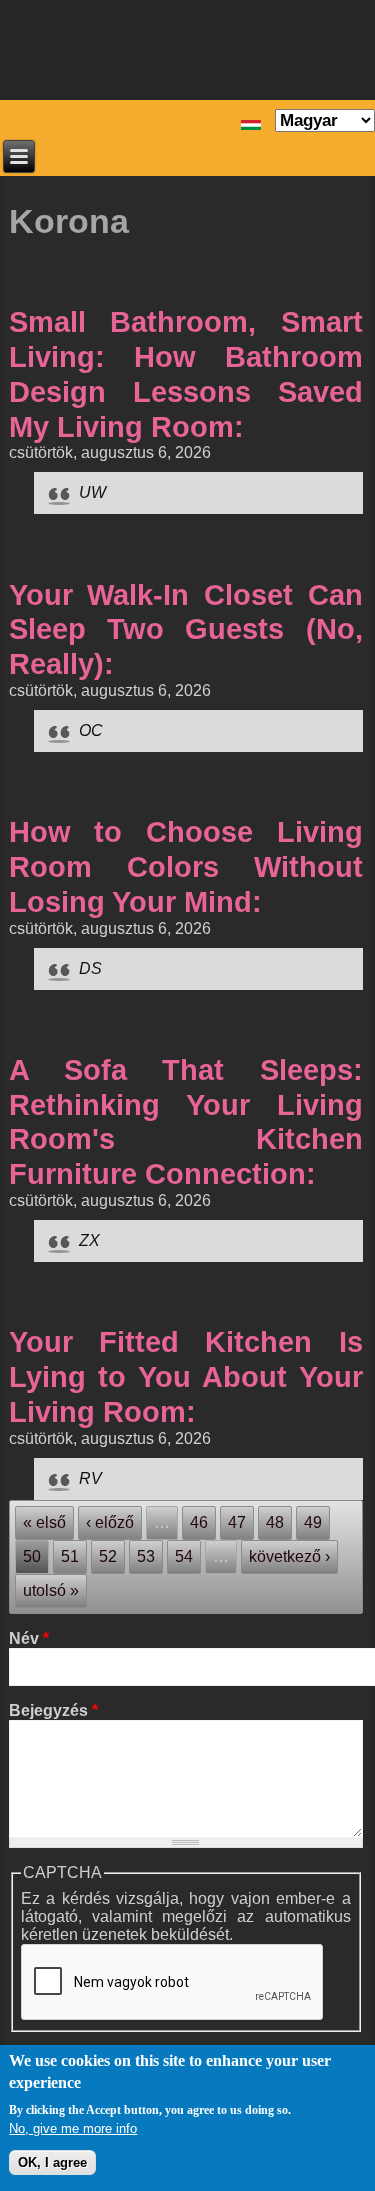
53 (146, 1556)
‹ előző (110, 1522)
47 (237, 1522)
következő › (289, 1556)
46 (199, 1522)
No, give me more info (73, 2128)
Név (29, 1638)
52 (108, 1556)
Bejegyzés (53, 1710)
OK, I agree (52, 2162)
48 (275, 1522)
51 (70, 1556)
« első (44, 1522)
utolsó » (51, 1590)
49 (313, 1522)
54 (184, 1556)
